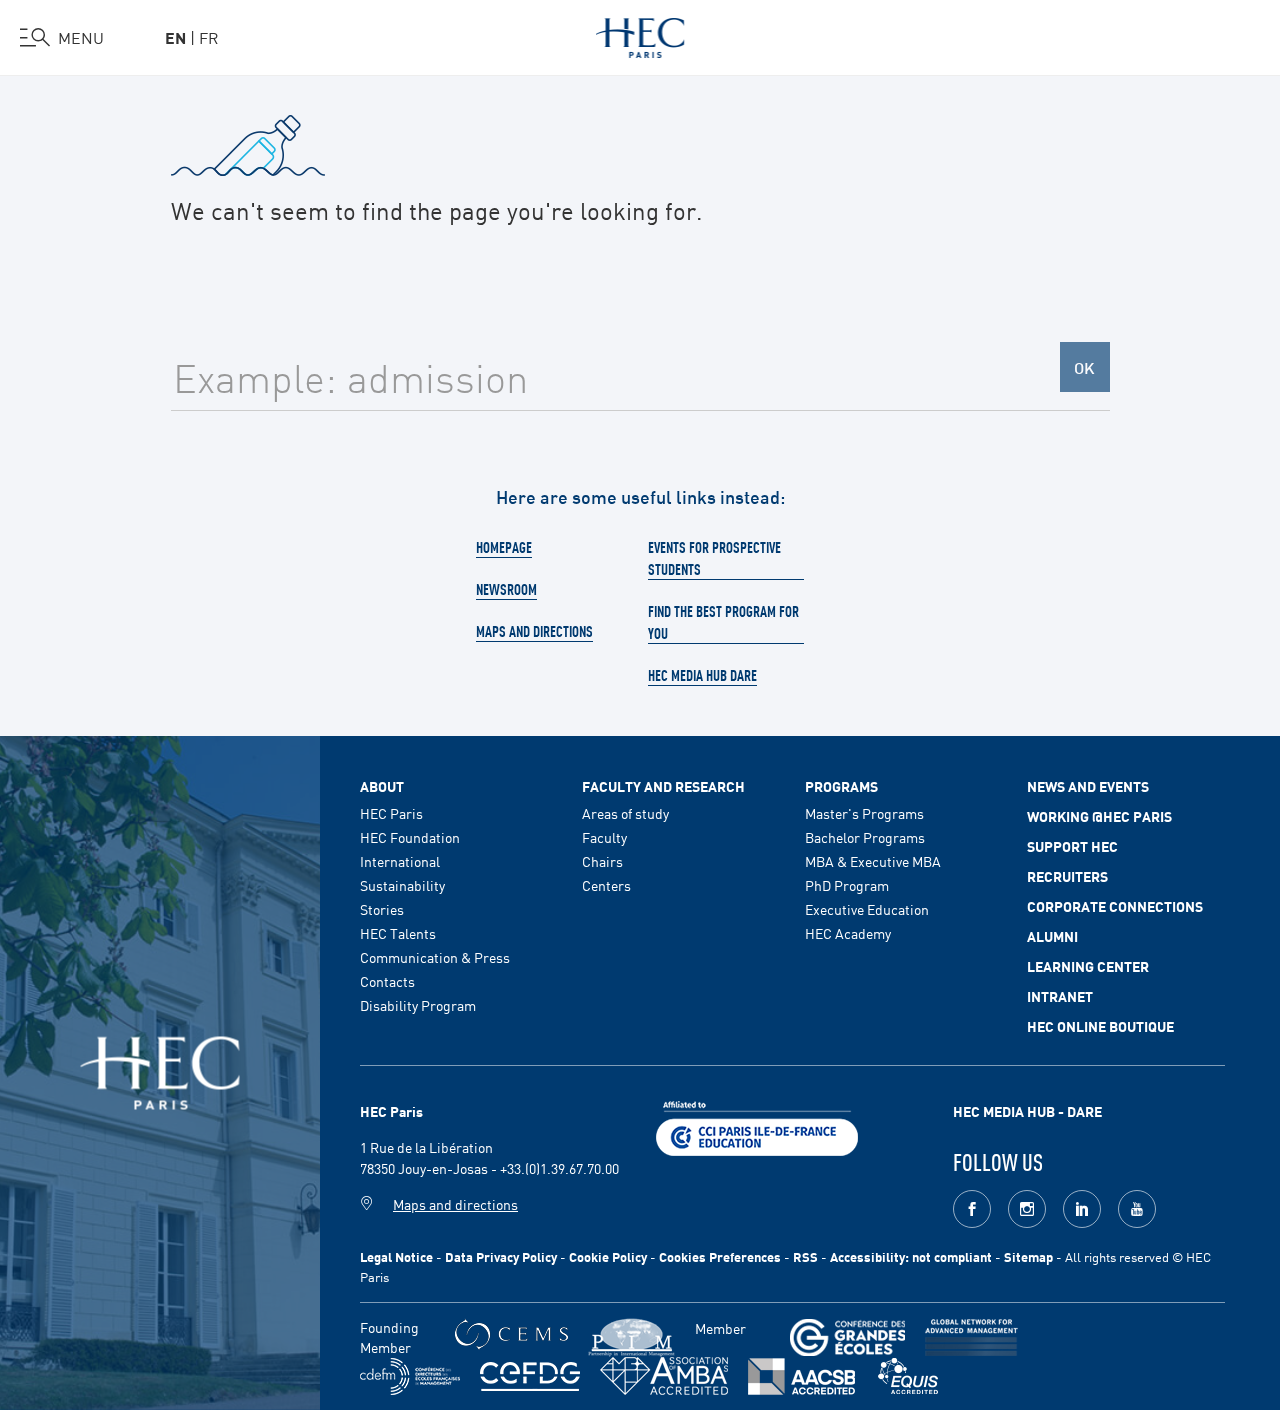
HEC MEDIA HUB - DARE (1027, 1111)
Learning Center (1088, 966)
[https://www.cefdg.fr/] (530, 1376)
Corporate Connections (1115, 906)
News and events (1088, 786)
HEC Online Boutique (1100, 1026)
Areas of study (625, 813)
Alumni (1052, 936)
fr (209, 37)
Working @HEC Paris (1099, 816)
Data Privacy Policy (501, 1256)
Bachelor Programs (865, 837)
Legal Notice (396, 1256)
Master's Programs (864, 813)
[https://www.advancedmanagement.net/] (971, 1337)
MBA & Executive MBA (873, 861)
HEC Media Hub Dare (702, 675)
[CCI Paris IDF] (757, 1126)
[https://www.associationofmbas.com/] (664, 1376)
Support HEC (1072, 846)
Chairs (602, 861)
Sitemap (1028, 1256)
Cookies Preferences (720, 1256)
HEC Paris (391, 813)
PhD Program (847, 885)
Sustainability (402, 885)
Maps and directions (534, 631)
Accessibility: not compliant (911, 1256)
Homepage (504, 547)
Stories (382, 909)
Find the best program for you (723, 622)
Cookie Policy (608, 1256)
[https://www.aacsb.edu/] (801, 1376)
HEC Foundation (410, 837)
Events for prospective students (714, 558)
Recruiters (1067, 876)
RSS (805, 1256)
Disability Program (418, 1005)
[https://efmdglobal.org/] (908, 1376)
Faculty (604, 837)
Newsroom (506, 589)
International (400, 861)
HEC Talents (398, 933)
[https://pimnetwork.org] (631, 1337)
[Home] (640, 34)
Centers (606, 885)
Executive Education (867, 909)
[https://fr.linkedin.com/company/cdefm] (410, 1376)
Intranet (1060, 996)
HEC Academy (848, 933)
